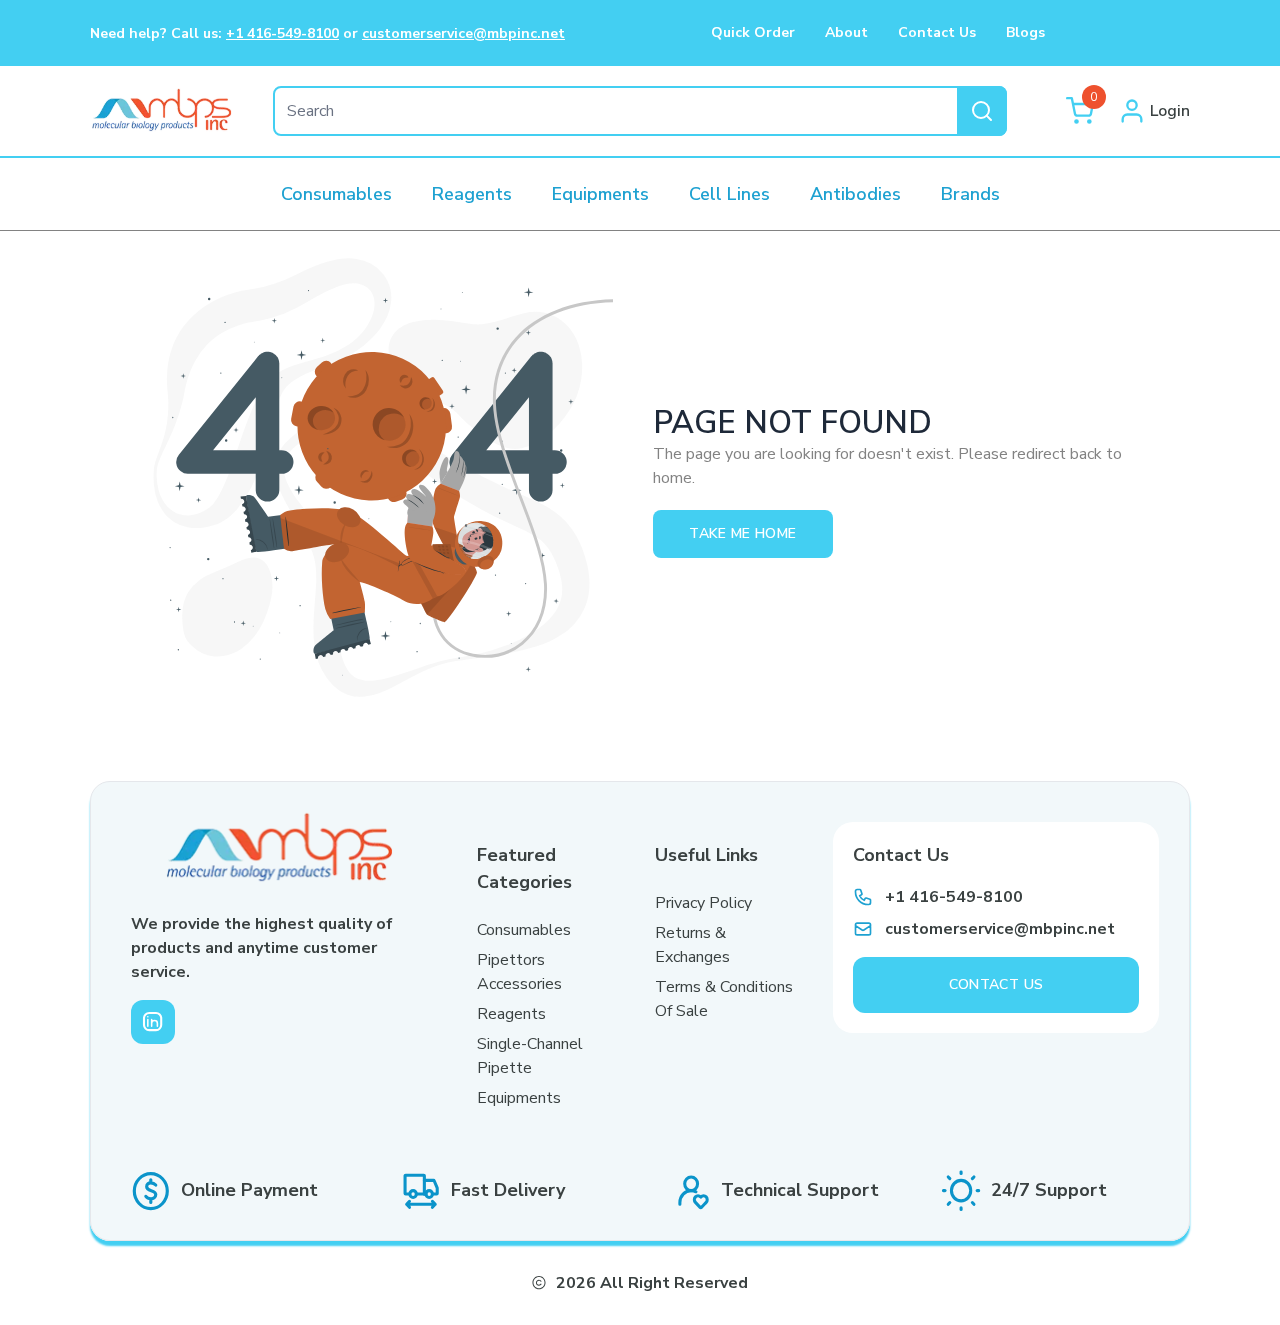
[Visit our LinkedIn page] (153, 1022)
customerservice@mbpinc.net (463, 33)
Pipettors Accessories (519, 972)
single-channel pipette (530, 1056)
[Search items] (982, 111)
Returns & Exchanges (692, 945)
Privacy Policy (703, 903)
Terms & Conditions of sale (724, 999)
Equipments (519, 1098)
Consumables (524, 930)
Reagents (511, 1014)
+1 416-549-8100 (282, 33)
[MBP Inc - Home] (161, 111)
